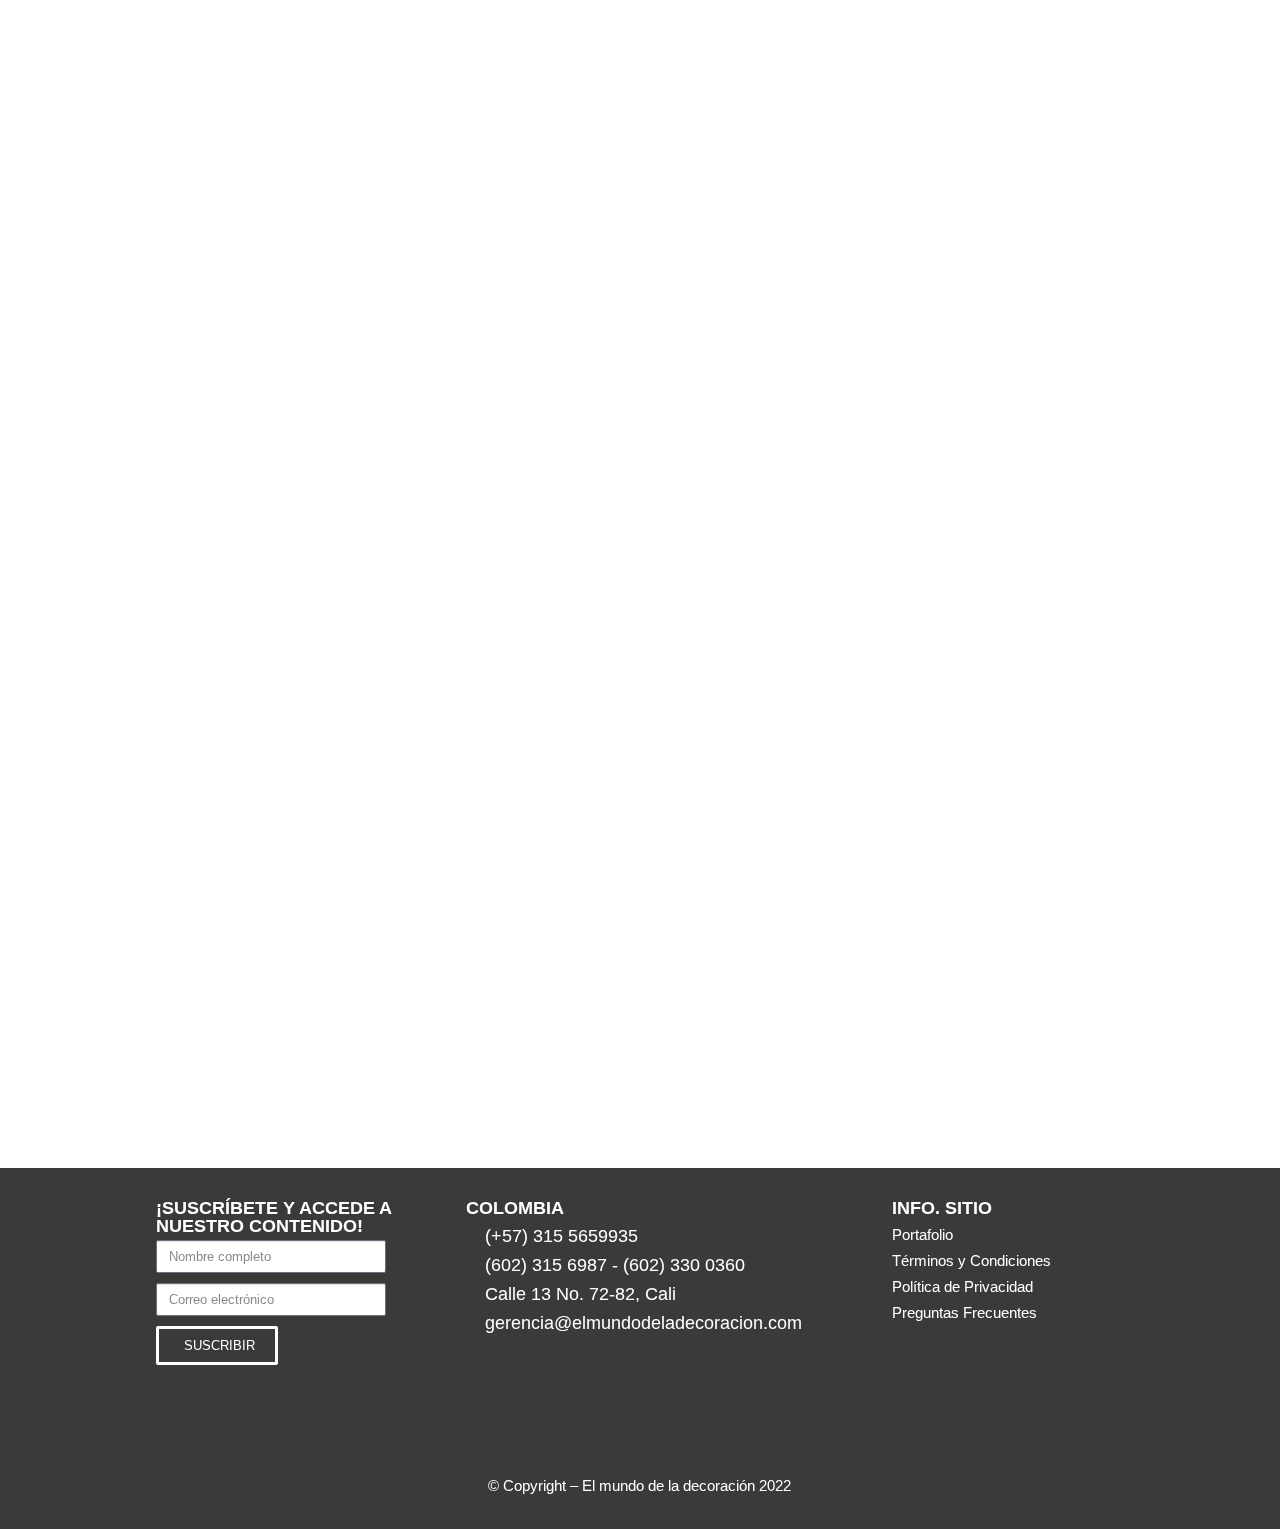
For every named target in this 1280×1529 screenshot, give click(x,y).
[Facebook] (745, 1436)
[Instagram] (535, 1436)
